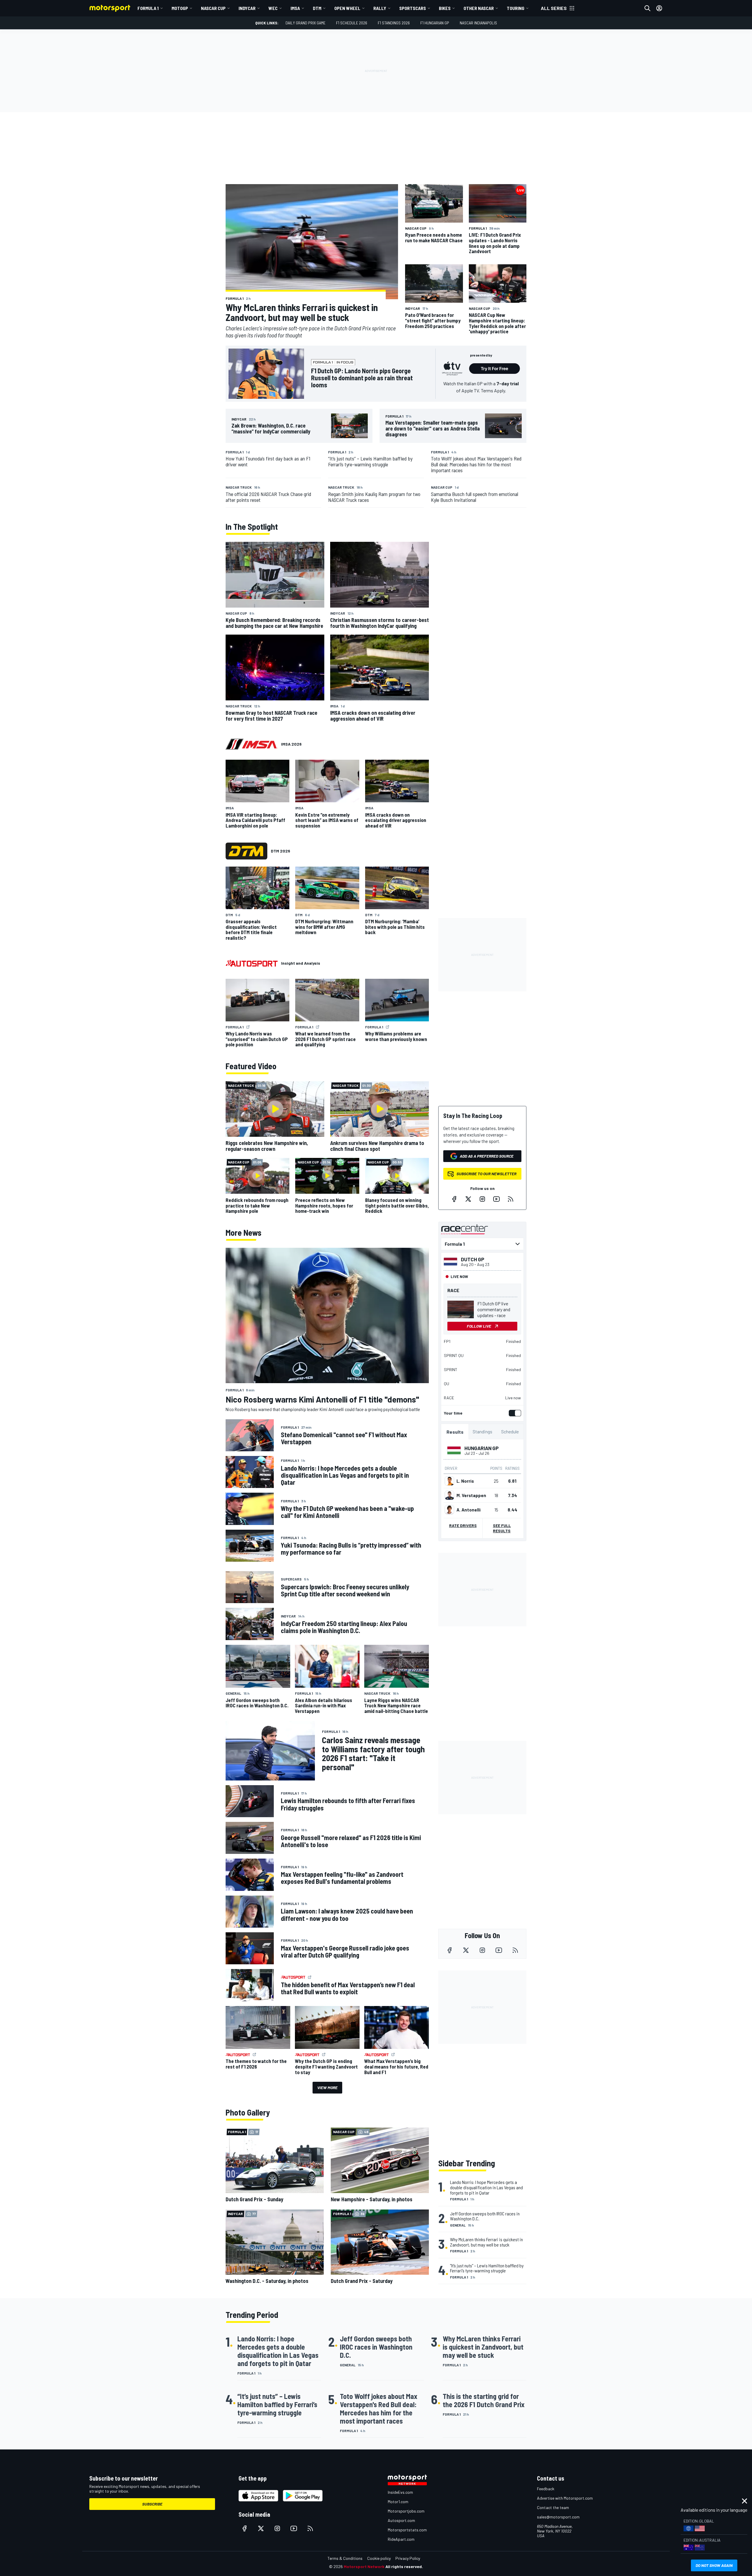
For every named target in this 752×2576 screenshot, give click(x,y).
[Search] (647, 8)
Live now (513, 1398)
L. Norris (465, 1481)
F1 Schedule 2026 (352, 23)
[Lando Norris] (449, 1481)
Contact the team (553, 2507)
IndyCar (247, 8)
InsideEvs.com (400, 2492)
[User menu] (659, 8)
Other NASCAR (479, 8)
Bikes (445, 8)
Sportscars (413, 8)
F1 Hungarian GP (435, 23)
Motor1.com (398, 2502)
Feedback (546, 2489)
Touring (516, 8)
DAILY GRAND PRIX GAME (305, 23)
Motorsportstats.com (407, 2530)
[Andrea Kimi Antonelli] (449, 1510)
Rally (380, 8)
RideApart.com (401, 2539)
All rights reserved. (404, 2566)
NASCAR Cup (213, 8)
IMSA (295, 8)
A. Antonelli (469, 1510)
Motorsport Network (364, 2566)
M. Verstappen (471, 1495)
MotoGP (180, 8)
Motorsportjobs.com (406, 2511)
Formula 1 (148, 8)
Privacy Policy (408, 2558)
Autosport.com (401, 2520)
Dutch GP (473, 1259)
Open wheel (347, 8)
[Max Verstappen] (449, 1495)
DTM (317, 8)
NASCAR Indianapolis (478, 23)
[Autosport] (252, 963)
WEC (273, 8)
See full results (502, 1528)
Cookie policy (379, 2558)
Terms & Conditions (345, 2558)
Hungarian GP (482, 1448)
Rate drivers (463, 1525)
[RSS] (511, 1199)
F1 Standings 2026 (394, 23)
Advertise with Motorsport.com (565, 2498)
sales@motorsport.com (558, 2517)
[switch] (514, 1413)
